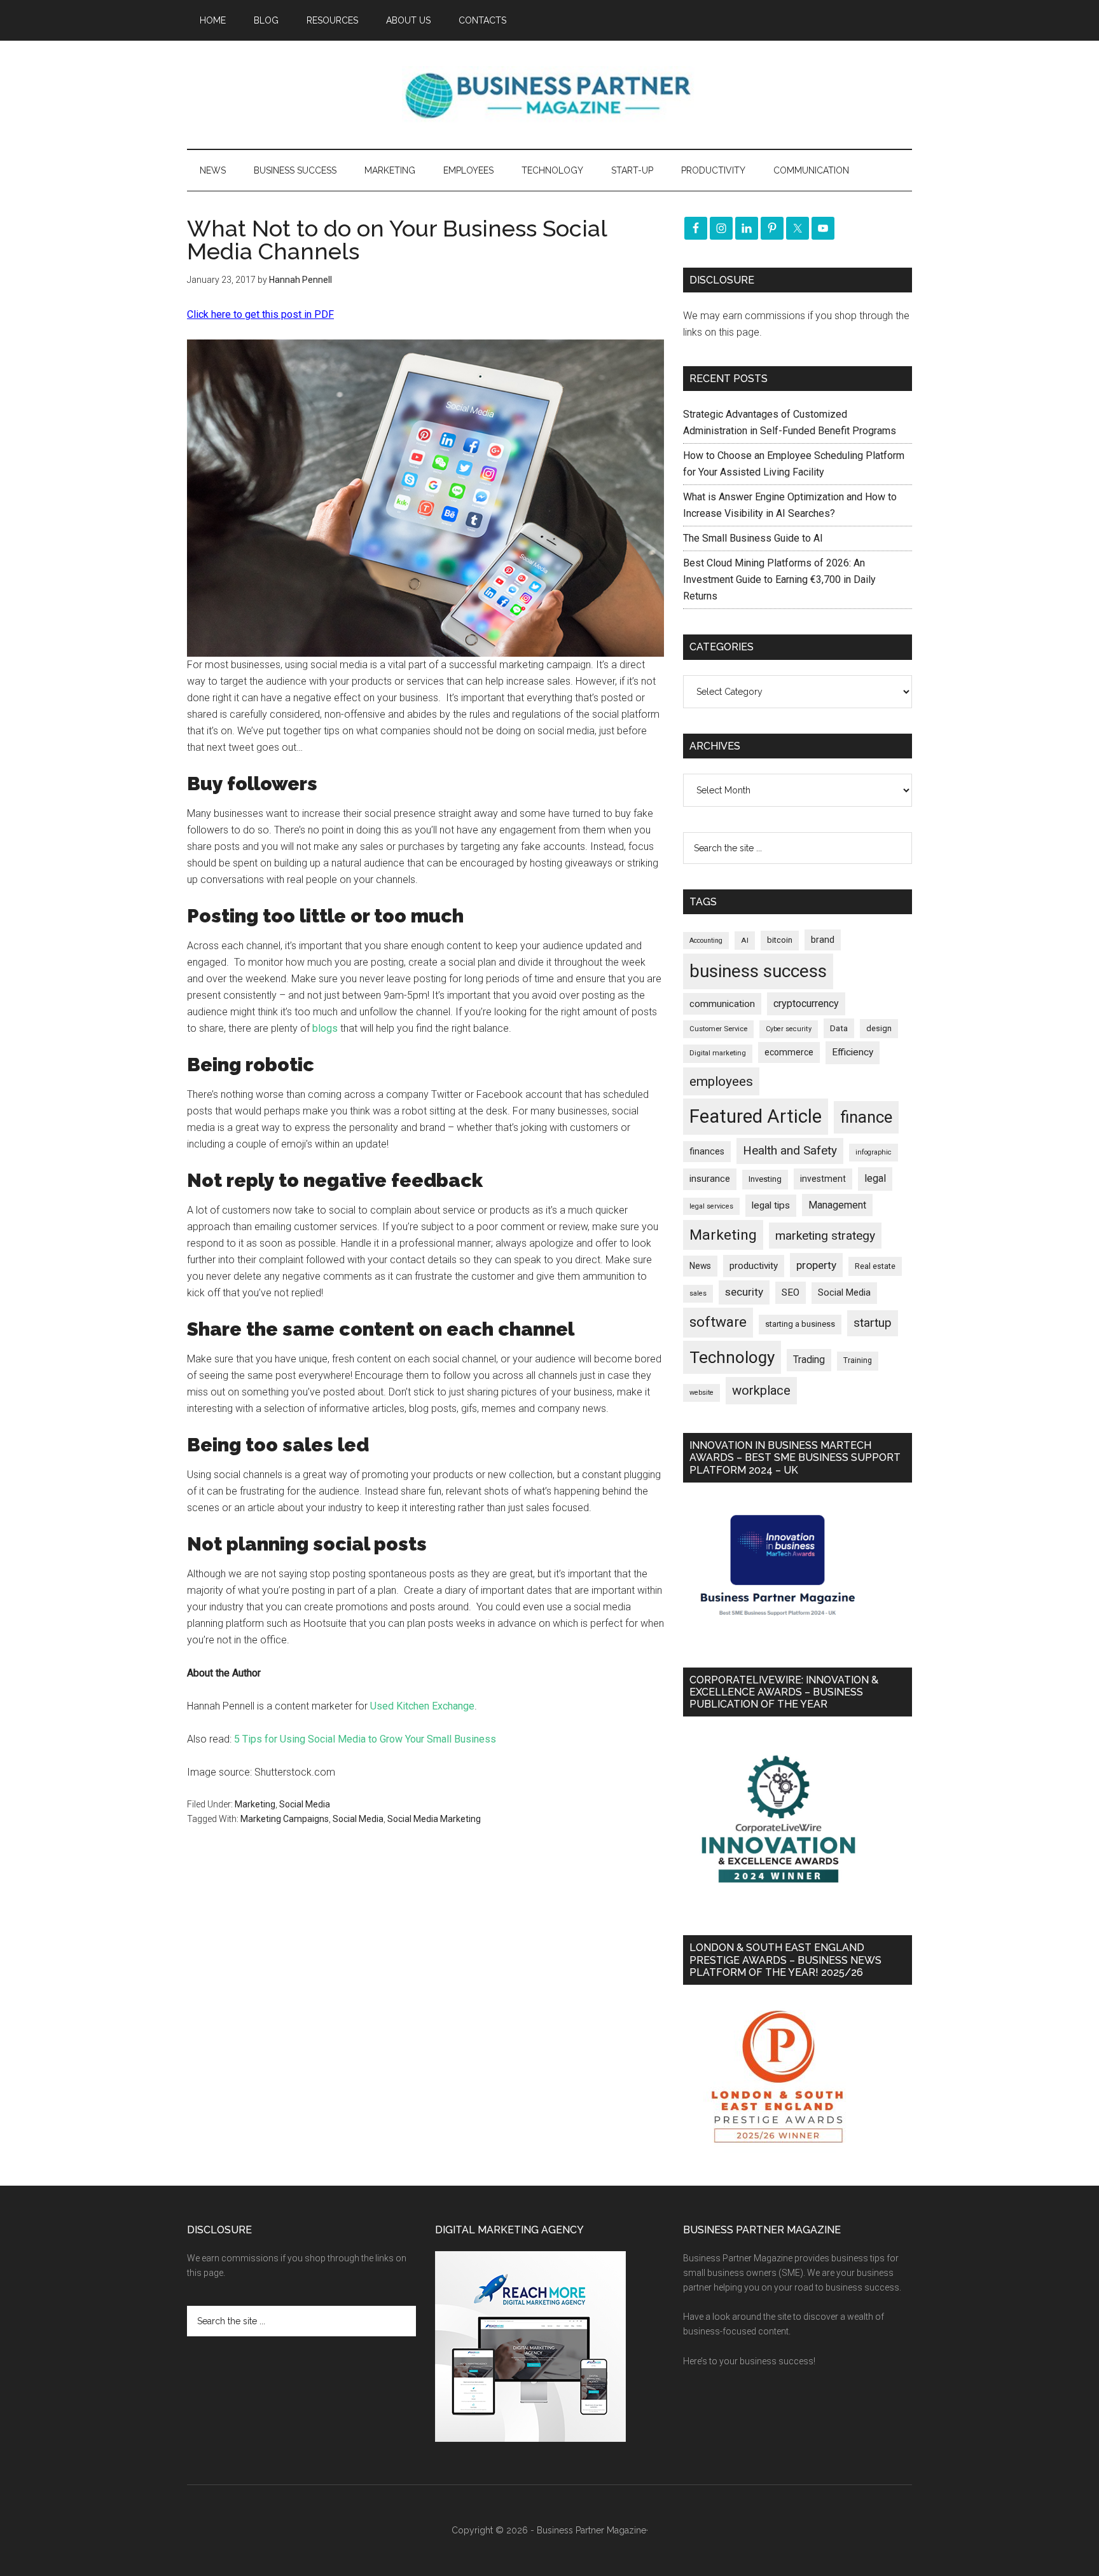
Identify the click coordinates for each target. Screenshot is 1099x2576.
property (816, 1265)
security (744, 1292)
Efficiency (853, 1052)
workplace (761, 1390)
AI (745, 940)
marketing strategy (825, 1236)
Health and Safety (790, 1150)
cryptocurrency (806, 1004)
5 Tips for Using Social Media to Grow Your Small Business (365, 1739)
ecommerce (789, 1052)
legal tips (771, 1205)
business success (758, 971)
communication (722, 1004)
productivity (754, 1266)
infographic (874, 1152)
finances (707, 1151)
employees (721, 1081)
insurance (710, 1179)
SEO (791, 1292)
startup (873, 1323)
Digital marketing (718, 1053)
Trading (809, 1360)
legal (875, 1178)
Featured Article (756, 1116)
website (702, 1393)
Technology (732, 1357)
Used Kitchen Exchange (422, 1706)
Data (839, 1028)
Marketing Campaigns (285, 1819)
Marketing (255, 1804)
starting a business (800, 1324)
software (718, 1322)
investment (823, 1179)
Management (837, 1205)
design (879, 1028)
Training (858, 1360)
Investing (765, 1179)
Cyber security (789, 1029)
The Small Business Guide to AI (753, 538)
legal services (711, 1206)
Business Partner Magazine (549, 95)
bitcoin (780, 940)
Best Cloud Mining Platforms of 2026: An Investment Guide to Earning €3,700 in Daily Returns (779, 579)
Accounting (706, 941)
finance (866, 1117)
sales (698, 1293)
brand (823, 940)
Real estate (875, 1266)
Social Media (305, 1804)
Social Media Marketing (434, 1819)
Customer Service (718, 1029)
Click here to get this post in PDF (260, 314)
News (700, 1266)
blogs (325, 1028)
